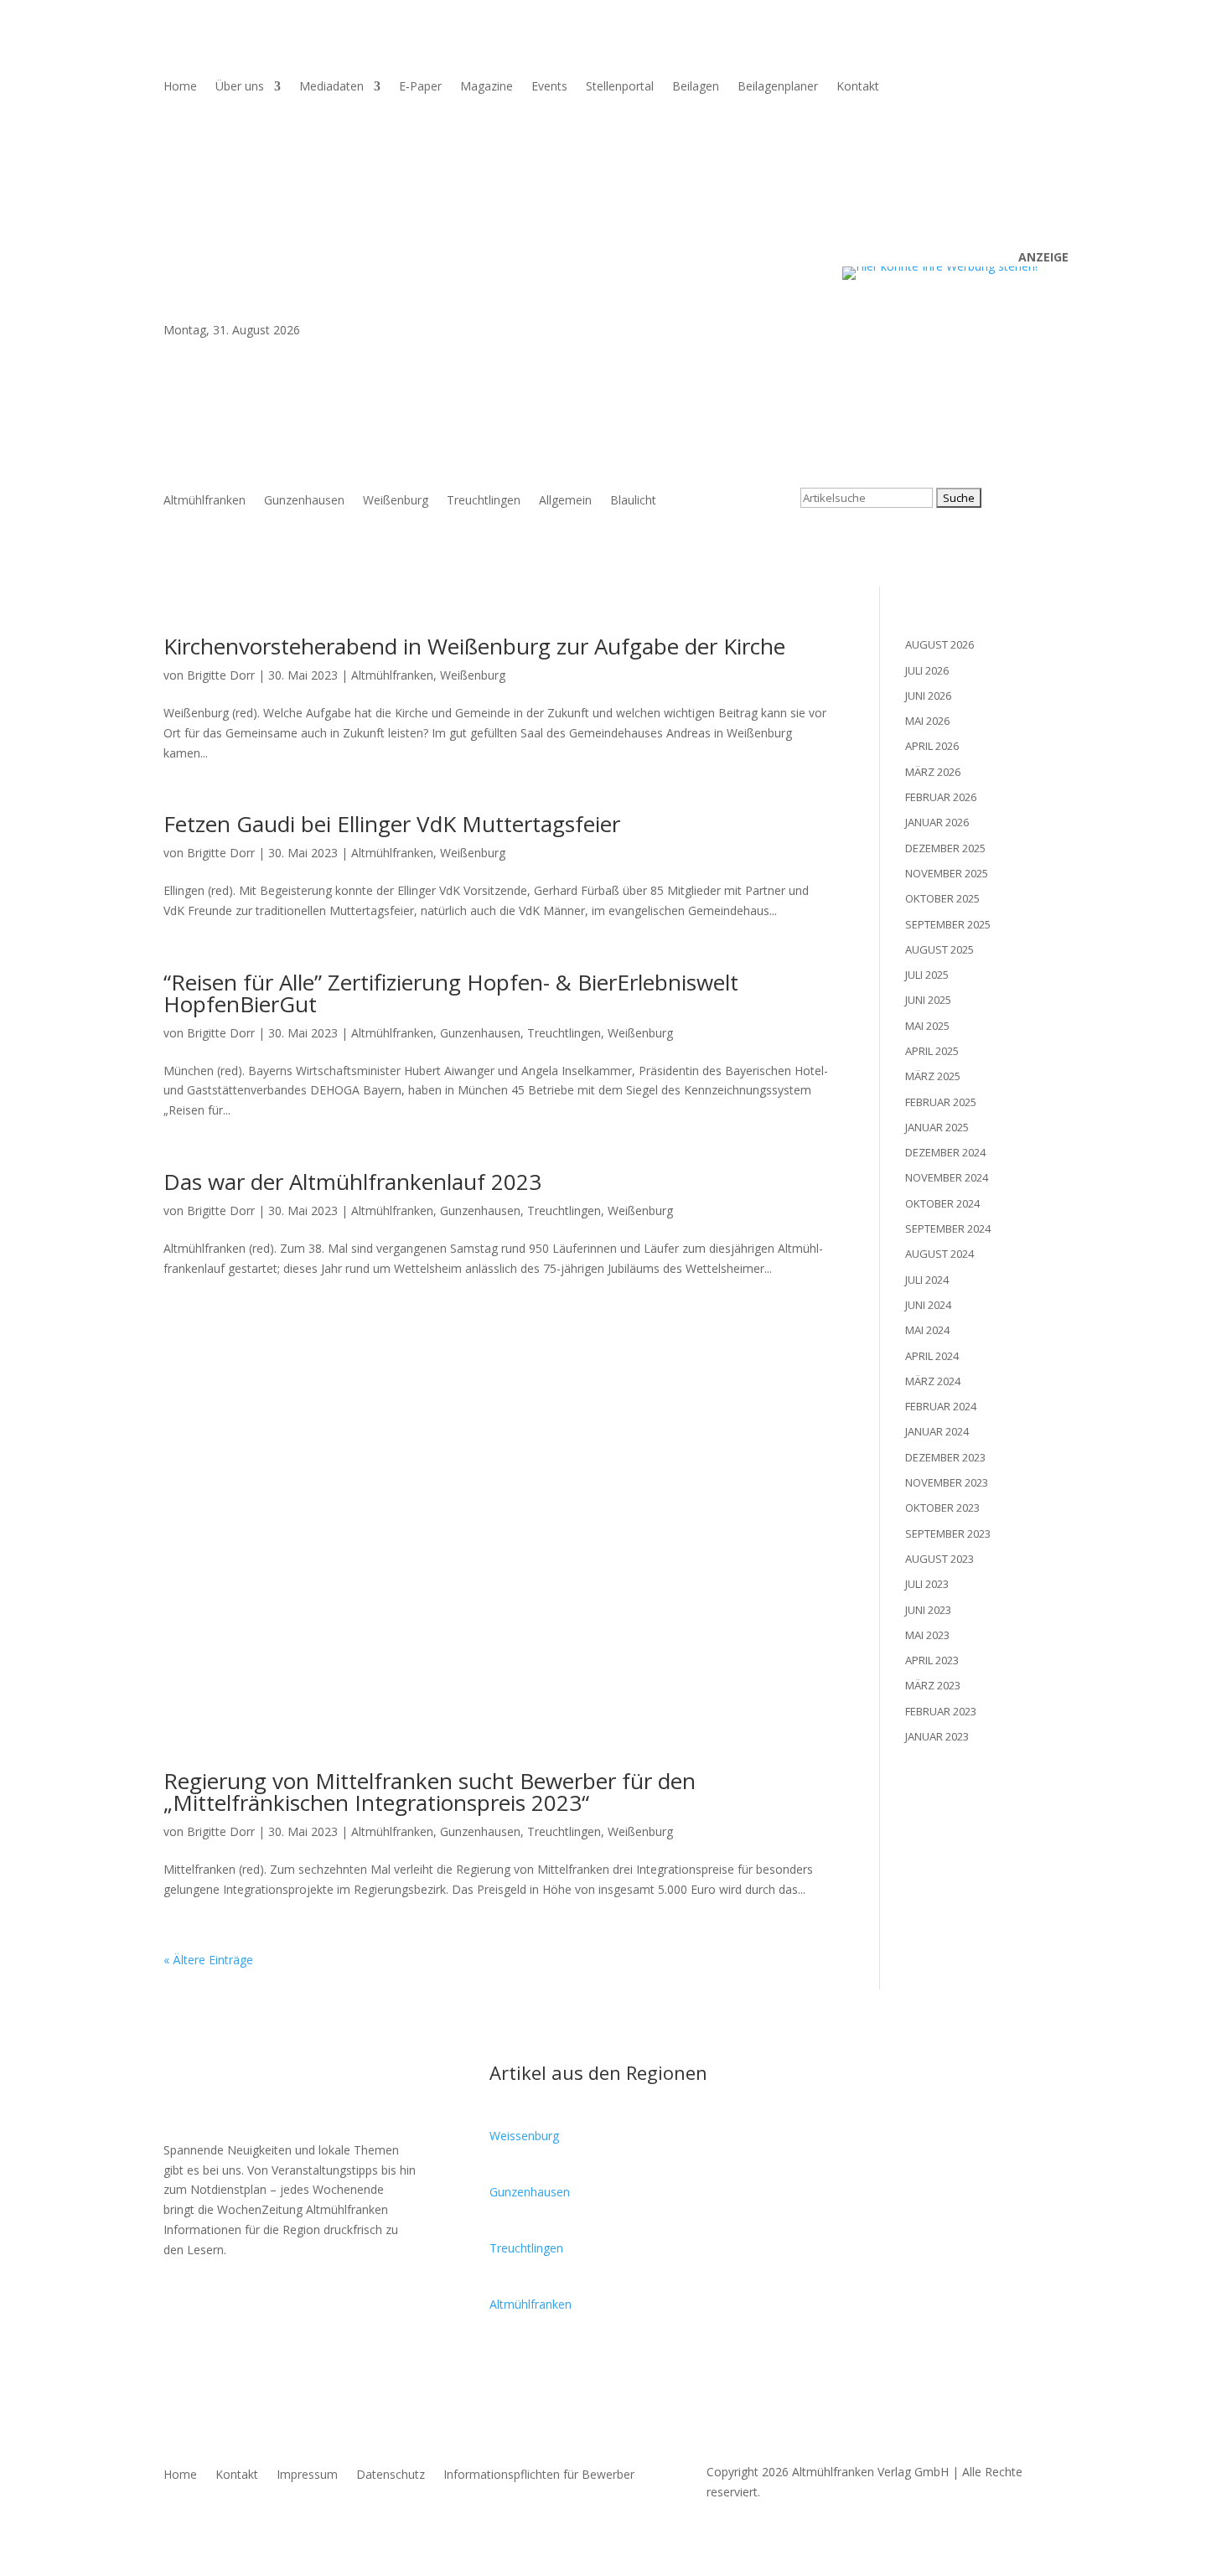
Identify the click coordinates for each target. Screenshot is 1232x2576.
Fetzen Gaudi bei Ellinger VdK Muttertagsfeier (392, 824)
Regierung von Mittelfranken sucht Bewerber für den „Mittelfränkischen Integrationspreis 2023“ (430, 1792)
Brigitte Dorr (221, 675)
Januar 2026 (937, 822)
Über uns (240, 87)
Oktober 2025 (942, 898)
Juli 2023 (927, 1584)
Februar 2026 (941, 797)
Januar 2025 (937, 1127)
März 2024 (933, 1381)
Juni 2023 (928, 1610)
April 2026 (932, 746)
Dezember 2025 (945, 848)
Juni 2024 (928, 1305)
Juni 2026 (928, 696)
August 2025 (940, 949)
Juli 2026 (927, 670)
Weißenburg (396, 501)
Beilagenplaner (778, 87)
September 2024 (948, 1229)
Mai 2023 (927, 1635)
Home (180, 87)
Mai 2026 (927, 721)
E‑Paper (420, 87)
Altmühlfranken (204, 501)
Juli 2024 (927, 1280)
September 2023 (948, 1534)
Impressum (307, 2475)
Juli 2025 (927, 975)
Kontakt (858, 87)
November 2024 (947, 1177)
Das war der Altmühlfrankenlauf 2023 (352, 1182)
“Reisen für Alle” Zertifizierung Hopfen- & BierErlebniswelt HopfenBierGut (451, 993)
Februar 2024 (941, 1406)
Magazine (487, 87)
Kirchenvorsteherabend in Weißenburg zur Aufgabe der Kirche (474, 646)
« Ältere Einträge (208, 1960)
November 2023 (947, 1482)
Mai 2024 (927, 1330)
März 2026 (933, 772)
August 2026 (940, 644)
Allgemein (565, 501)
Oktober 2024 (942, 1203)
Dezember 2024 (945, 1152)
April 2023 (932, 1660)
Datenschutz (391, 2475)
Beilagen (696, 87)
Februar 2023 (941, 1711)
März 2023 (933, 1685)
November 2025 (947, 873)
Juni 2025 (928, 1000)
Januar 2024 (937, 1431)
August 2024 (940, 1254)
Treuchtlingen (484, 501)
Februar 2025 (941, 1102)
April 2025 (932, 1051)
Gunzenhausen (304, 501)
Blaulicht (633, 501)
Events (549, 87)
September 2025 (948, 924)
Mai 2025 (927, 1026)
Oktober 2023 (942, 1508)
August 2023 (940, 1559)
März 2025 (933, 1076)
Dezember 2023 (945, 1457)
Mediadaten (331, 87)
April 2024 (932, 1356)
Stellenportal (620, 87)
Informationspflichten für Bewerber (539, 2475)
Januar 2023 (937, 1736)
